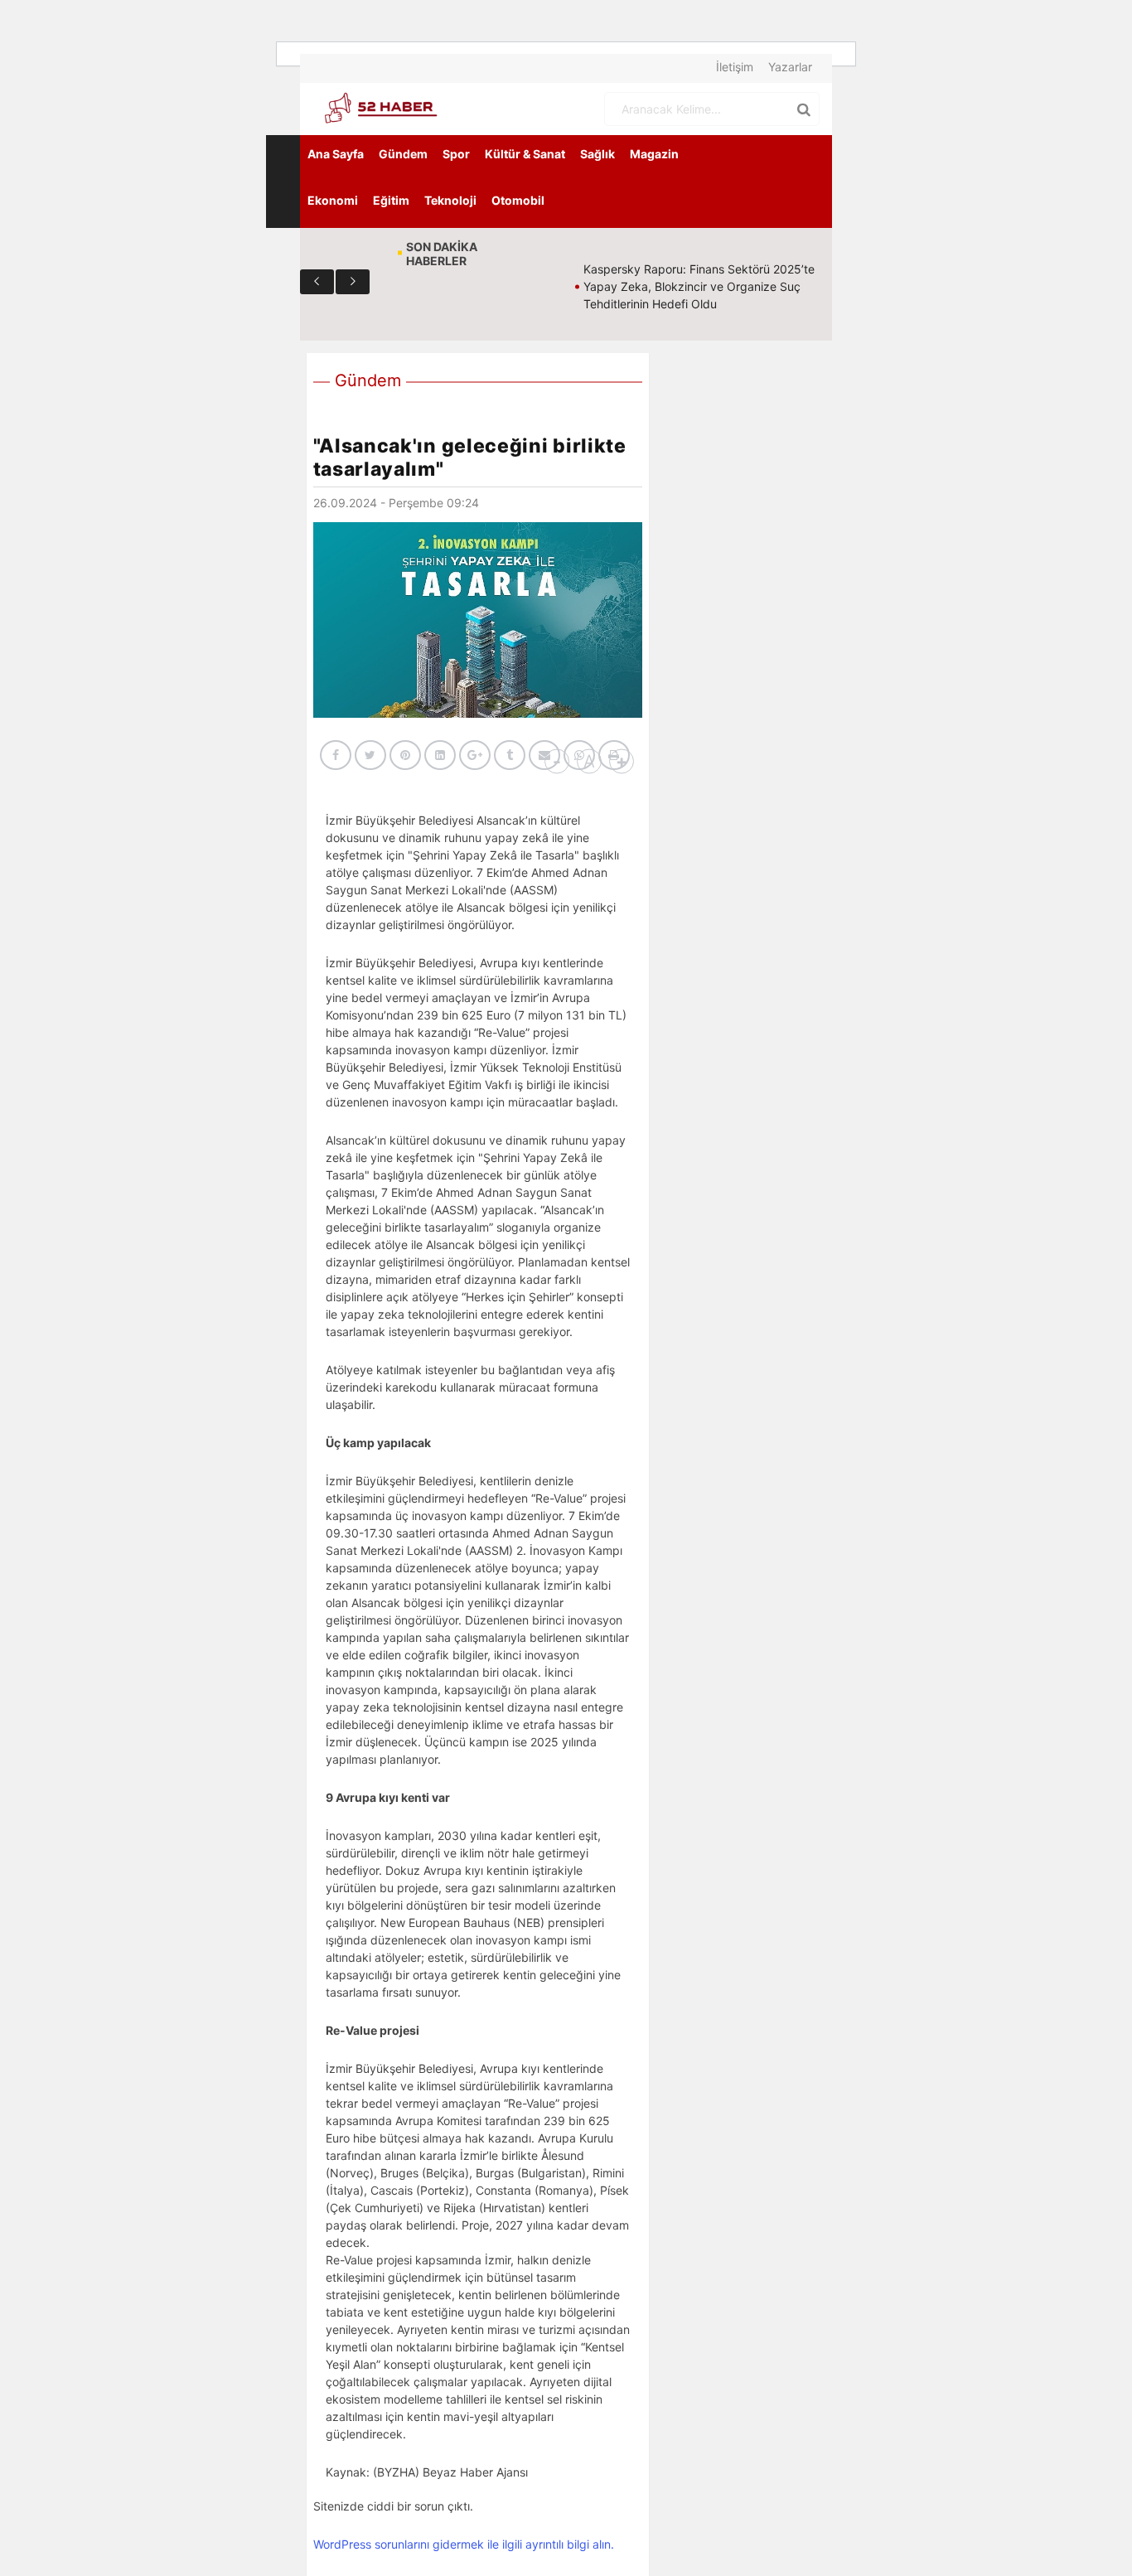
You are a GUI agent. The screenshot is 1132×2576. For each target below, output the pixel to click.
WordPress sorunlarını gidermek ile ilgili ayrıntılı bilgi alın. (464, 2544)
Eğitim (391, 200)
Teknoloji (450, 200)
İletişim (735, 67)
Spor (456, 154)
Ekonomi (333, 200)
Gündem (403, 154)
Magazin (654, 154)
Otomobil (518, 200)
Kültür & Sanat (525, 154)
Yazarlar (790, 67)
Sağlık (597, 154)
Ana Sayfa (336, 154)
